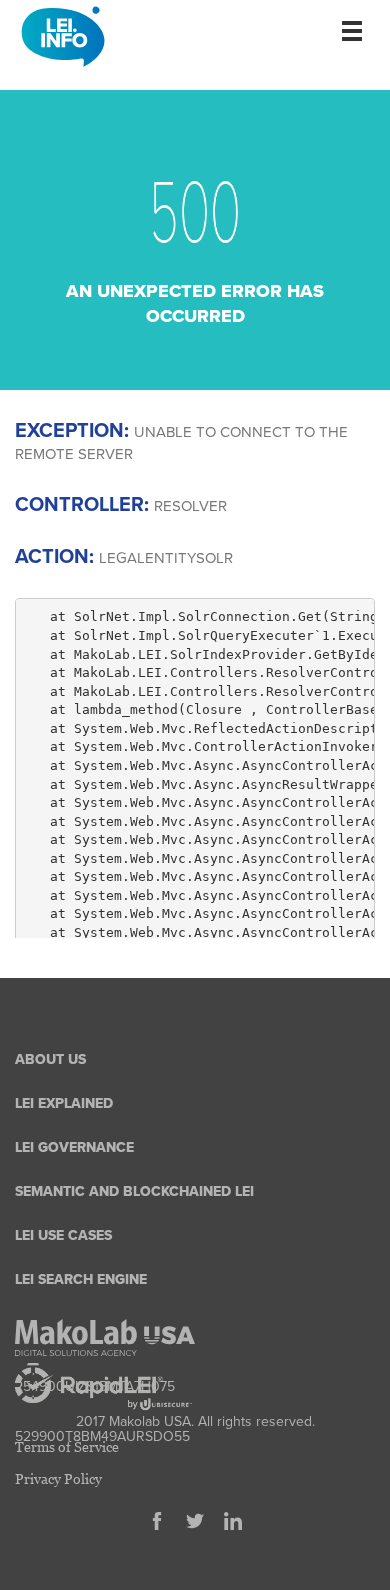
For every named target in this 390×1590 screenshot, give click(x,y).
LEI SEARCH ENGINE (81, 1279)
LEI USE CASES (63, 1235)
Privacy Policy (58, 1478)
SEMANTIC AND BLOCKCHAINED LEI (134, 1191)
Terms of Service (67, 1446)
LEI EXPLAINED (64, 1103)
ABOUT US (50, 1059)
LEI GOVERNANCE (74, 1147)
